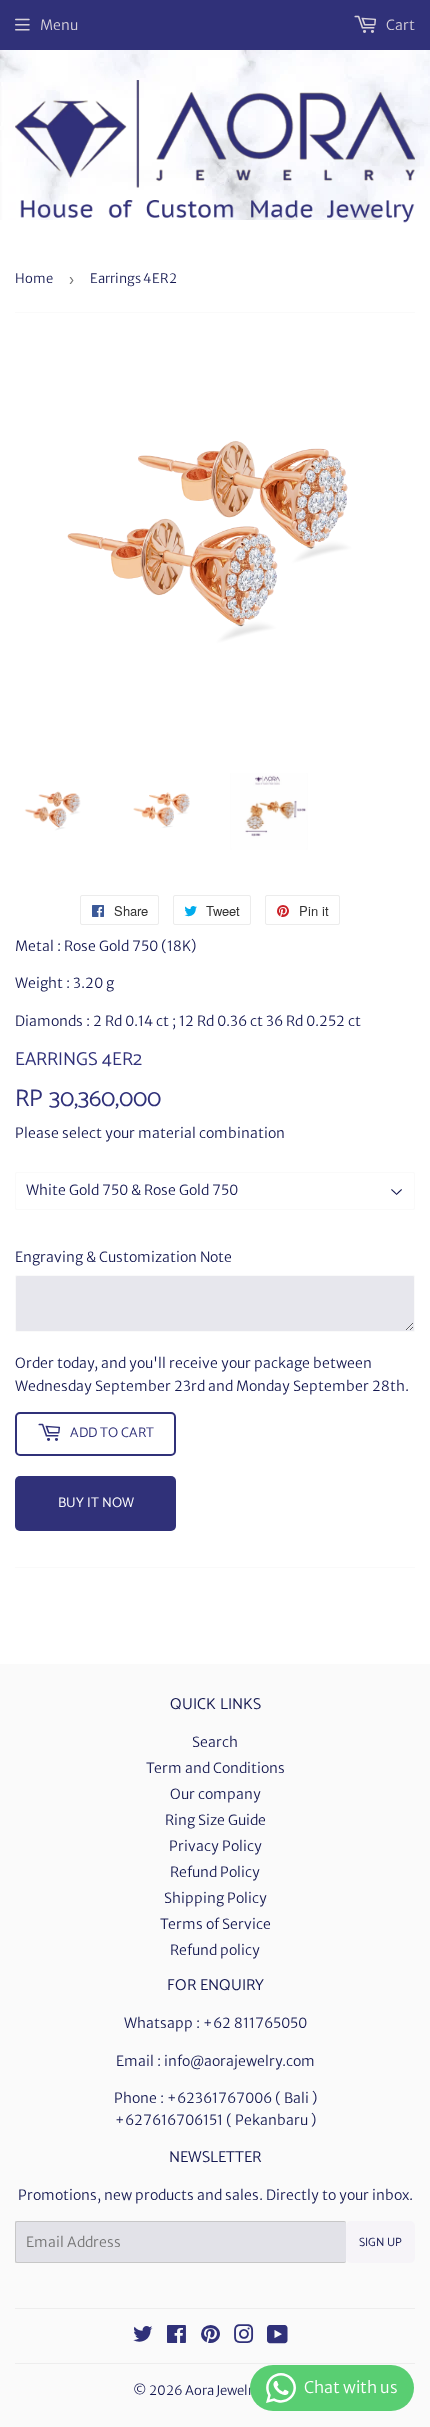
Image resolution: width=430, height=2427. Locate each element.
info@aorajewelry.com (239, 2061)
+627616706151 (169, 2120)
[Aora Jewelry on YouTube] (277, 2337)
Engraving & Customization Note (123, 1257)
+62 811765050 (255, 2023)
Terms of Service (215, 1924)
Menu (59, 25)
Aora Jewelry (222, 2390)
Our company (215, 1794)
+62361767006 (219, 2098)
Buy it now (96, 1503)
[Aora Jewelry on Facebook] (176, 2337)
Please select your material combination (150, 1133)
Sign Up (380, 2242)
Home (34, 278)
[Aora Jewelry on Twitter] (143, 2337)
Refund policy (215, 1950)
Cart (399, 25)
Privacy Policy (215, 1846)
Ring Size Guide (215, 1820)
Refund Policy (215, 1872)
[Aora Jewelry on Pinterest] (210, 2337)
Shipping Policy (215, 1898)
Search (215, 1742)
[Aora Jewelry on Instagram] (244, 2337)
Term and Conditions (215, 1768)
